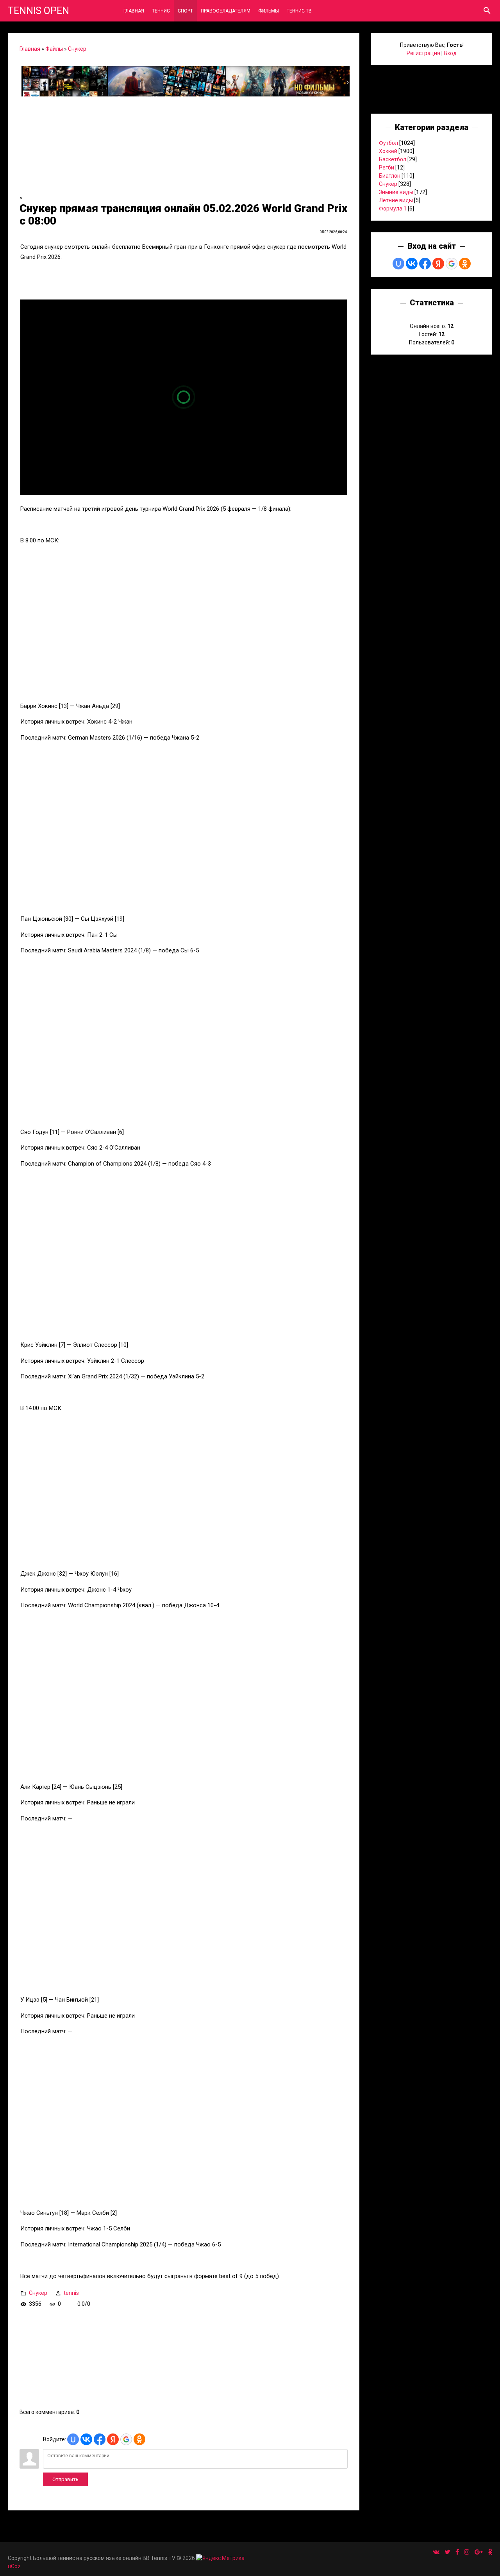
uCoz (14, 2566)
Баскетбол (393, 159)
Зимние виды (396, 192)
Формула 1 (393, 209)
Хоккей (388, 151)
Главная (30, 49)
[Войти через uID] (73, 2439)
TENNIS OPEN (38, 11)
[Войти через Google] (126, 2439)
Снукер (77, 49)
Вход (450, 53)
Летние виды (396, 200)
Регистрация (423, 53)
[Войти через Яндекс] (113, 2439)
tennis (71, 2293)
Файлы (54, 49)
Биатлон (390, 176)
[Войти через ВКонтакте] (86, 2439)
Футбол (388, 143)
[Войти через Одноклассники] (139, 2439)
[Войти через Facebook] (100, 2439)
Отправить (65, 2479)
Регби (387, 168)
